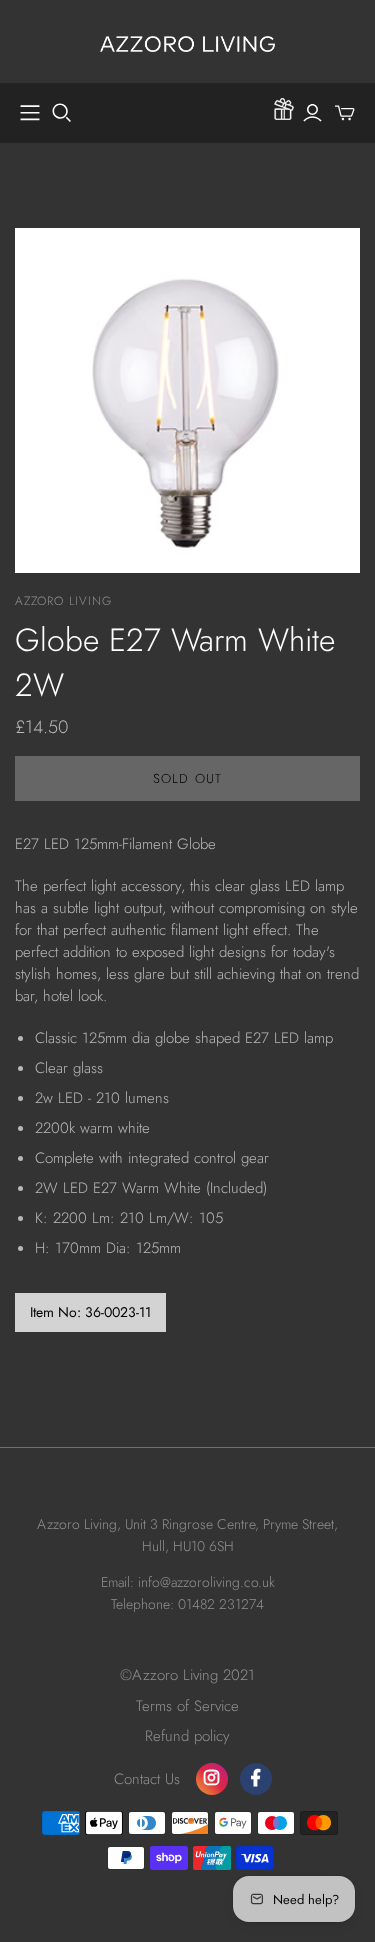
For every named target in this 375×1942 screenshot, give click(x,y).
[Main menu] (30, 113)
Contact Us (147, 1779)
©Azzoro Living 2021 (187, 1675)
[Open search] (62, 113)
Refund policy (187, 1736)
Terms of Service (187, 1706)
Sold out (187, 778)
